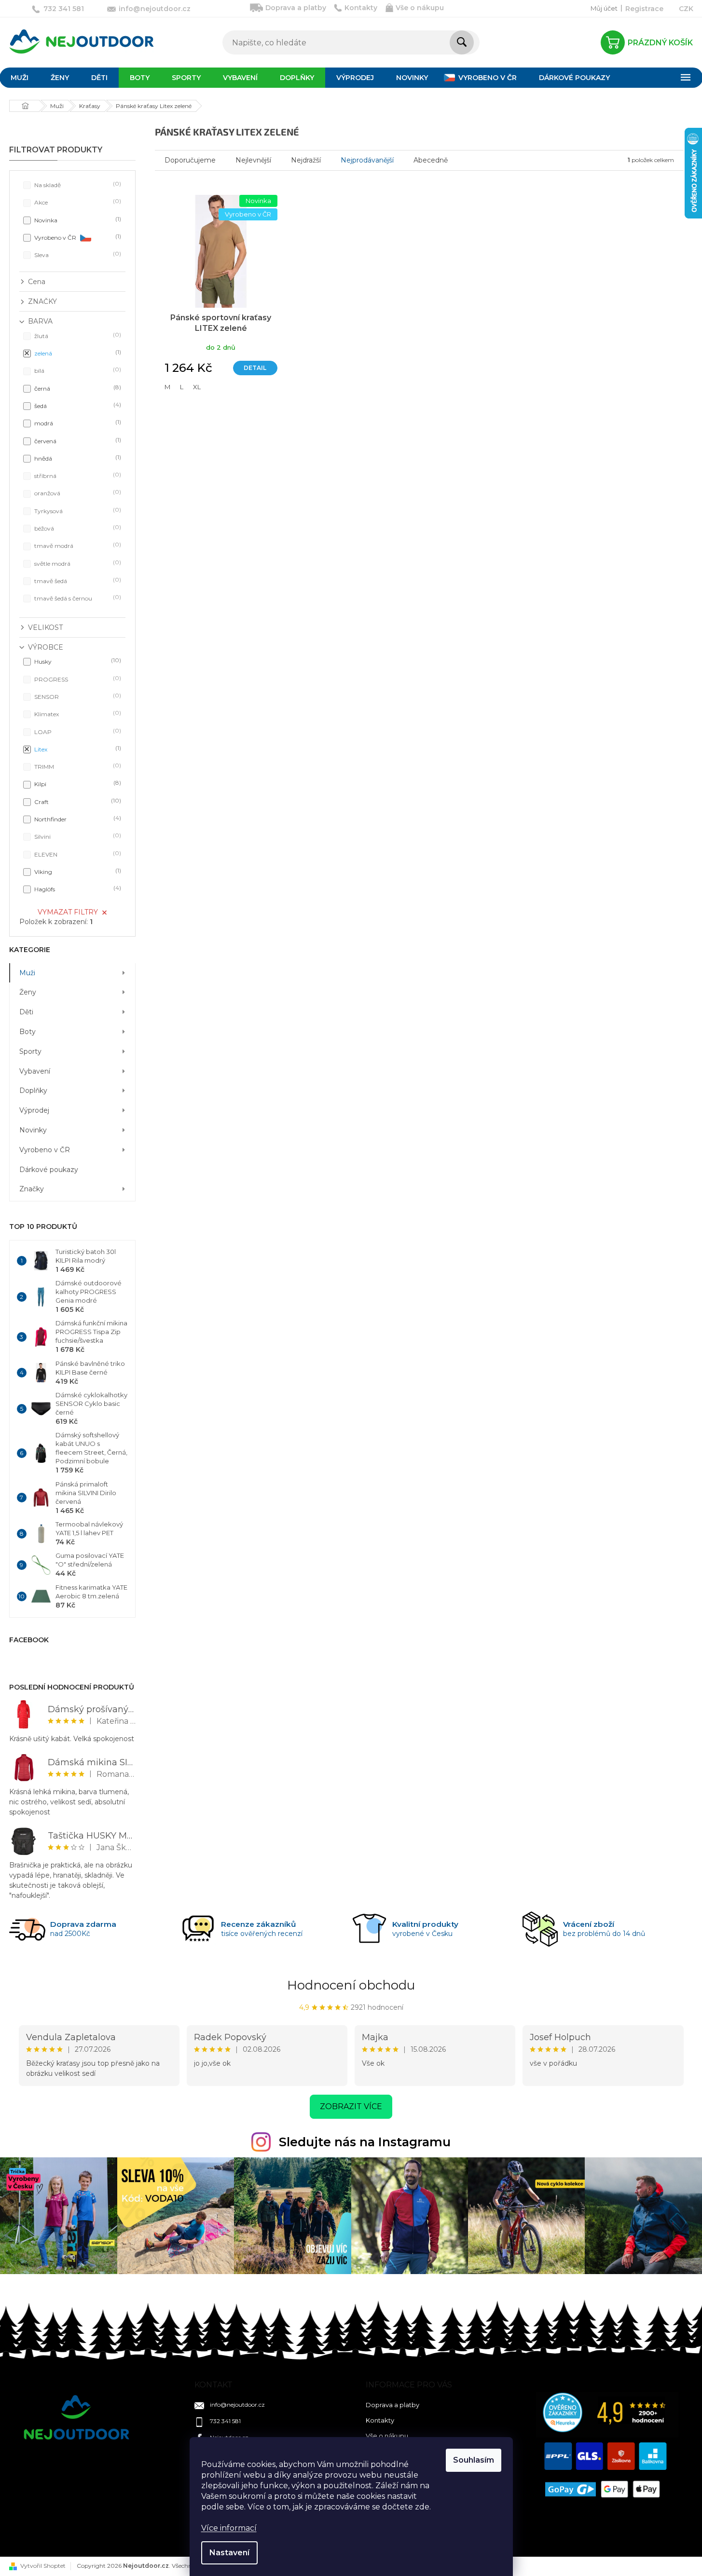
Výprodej (34, 1110)
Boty (28, 1032)
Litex (77, 749)
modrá (77, 423)
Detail (255, 368)
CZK (686, 9)
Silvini (77, 836)
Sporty (30, 1051)
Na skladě (77, 184)
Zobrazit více (351, 2106)
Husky (77, 661)
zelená (77, 353)
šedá (77, 405)
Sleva (77, 254)
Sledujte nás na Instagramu (365, 2142)
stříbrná (77, 475)
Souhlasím (474, 2460)
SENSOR (77, 696)
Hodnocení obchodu (351, 1985)
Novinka (77, 220)
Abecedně (431, 160)
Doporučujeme (190, 160)
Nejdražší (306, 160)
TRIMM (77, 766)
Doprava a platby (296, 8)
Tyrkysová (77, 511)
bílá (77, 370)
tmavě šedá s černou (77, 598)
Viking (77, 871)
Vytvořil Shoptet (43, 2566)
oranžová (77, 493)
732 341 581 (225, 2421)
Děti (26, 1012)
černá (77, 388)
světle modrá (77, 563)
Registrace (644, 9)
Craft (77, 801)
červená (77, 441)
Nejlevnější (253, 160)
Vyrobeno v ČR (77, 237)
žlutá (77, 335)
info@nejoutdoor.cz (237, 2405)
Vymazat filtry (68, 912)
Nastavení (229, 2553)
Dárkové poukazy (49, 1170)
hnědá (77, 458)
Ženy (28, 992)
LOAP (77, 731)
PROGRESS (77, 679)
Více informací (229, 2528)
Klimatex (77, 714)
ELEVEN (77, 854)
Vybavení (35, 1071)
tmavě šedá (77, 580)
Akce (77, 202)
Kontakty (361, 8)
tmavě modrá (77, 545)
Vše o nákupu (420, 8)
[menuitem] (60, 78)
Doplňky (33, 1090)
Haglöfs (77, 889)
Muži (27, 973)
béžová (77, 528)
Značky (32, 1189)
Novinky (33, 1130)
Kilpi (77, 784)
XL (197, 387)
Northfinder (77, 819)
